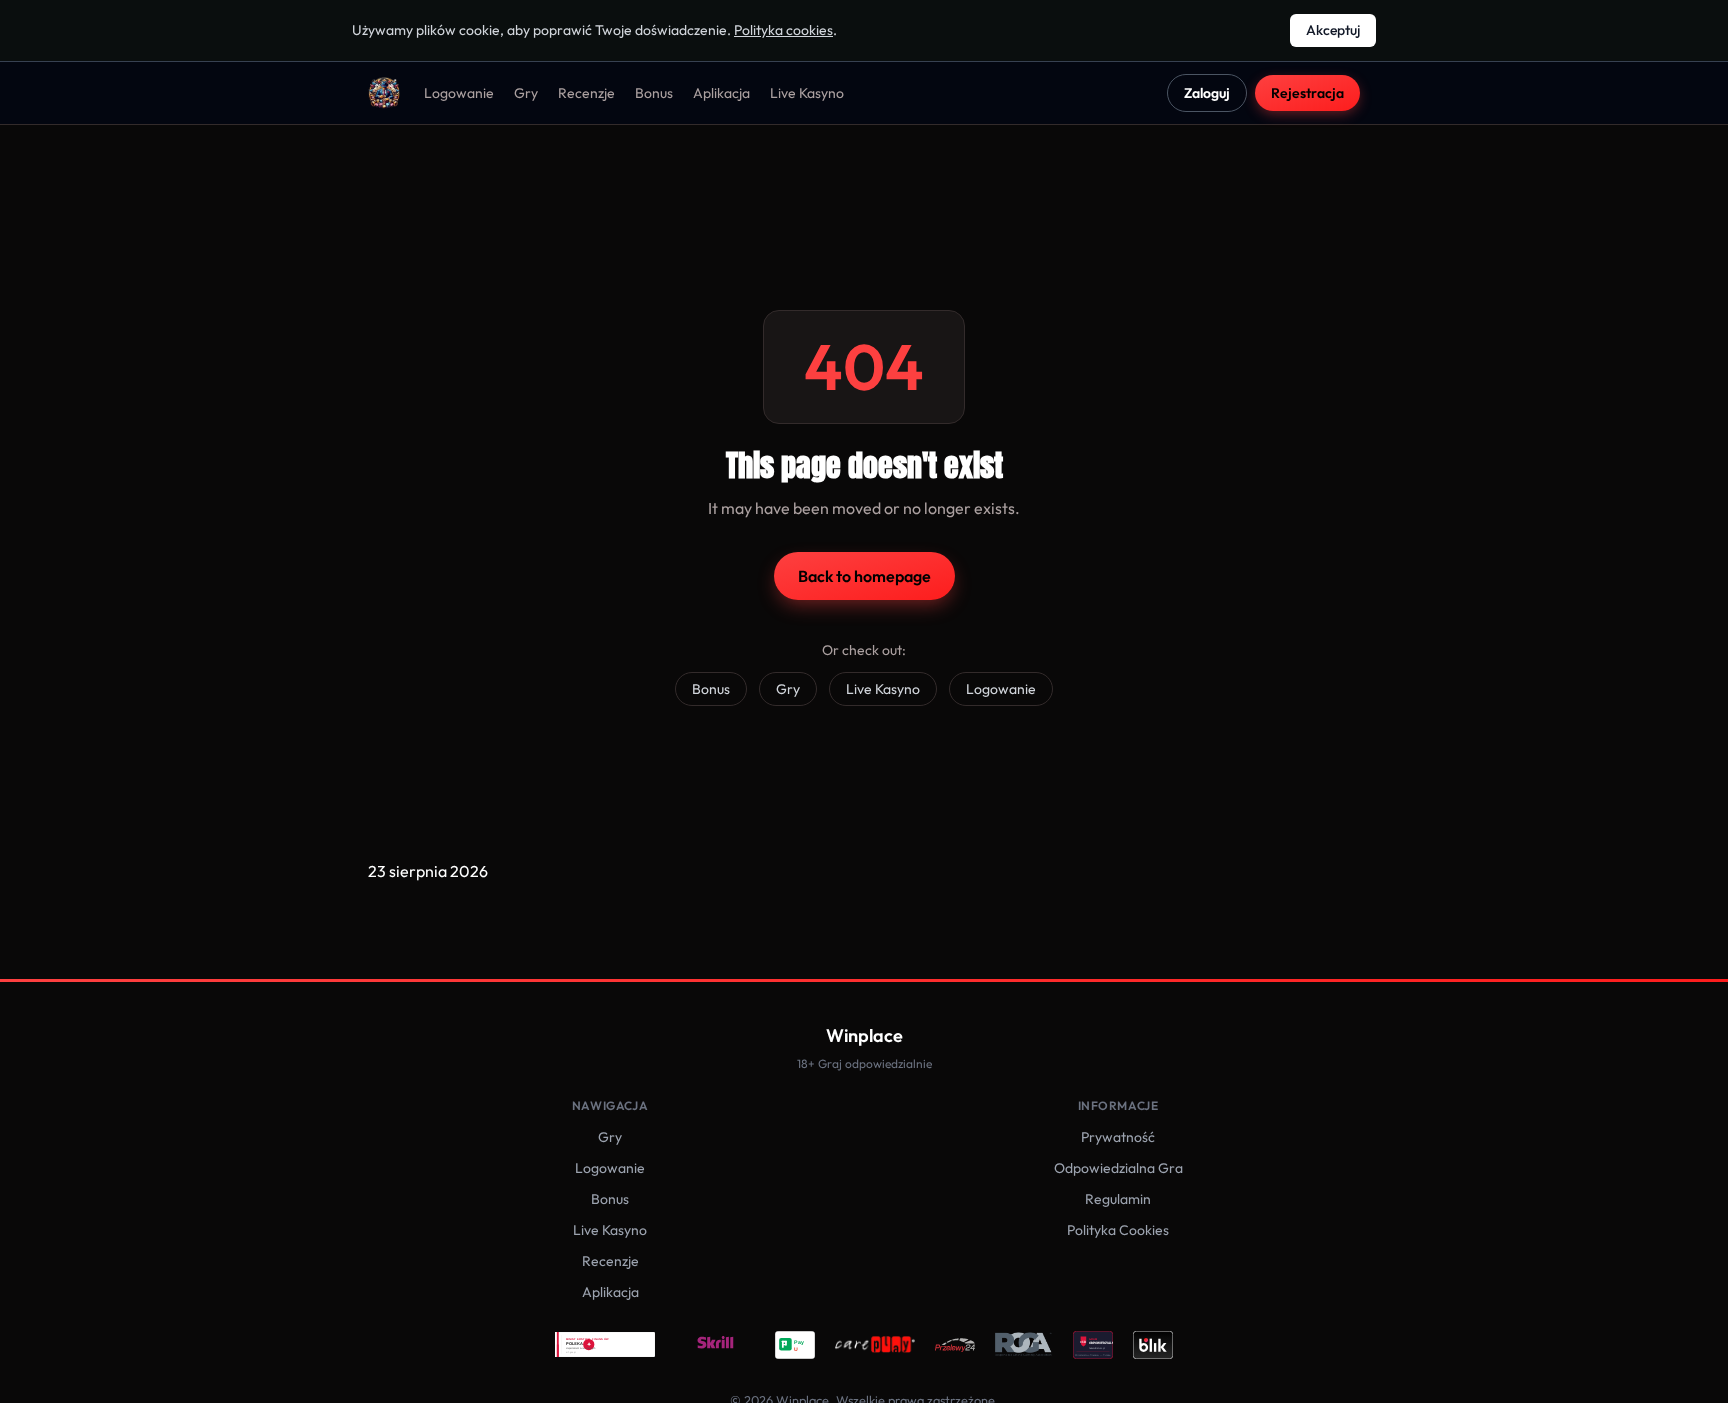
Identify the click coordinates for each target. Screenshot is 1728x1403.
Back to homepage (864, 576)
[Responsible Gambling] (1093, 1345)
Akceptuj (1333, 30)
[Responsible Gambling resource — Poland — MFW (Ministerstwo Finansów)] (605, 1345)
